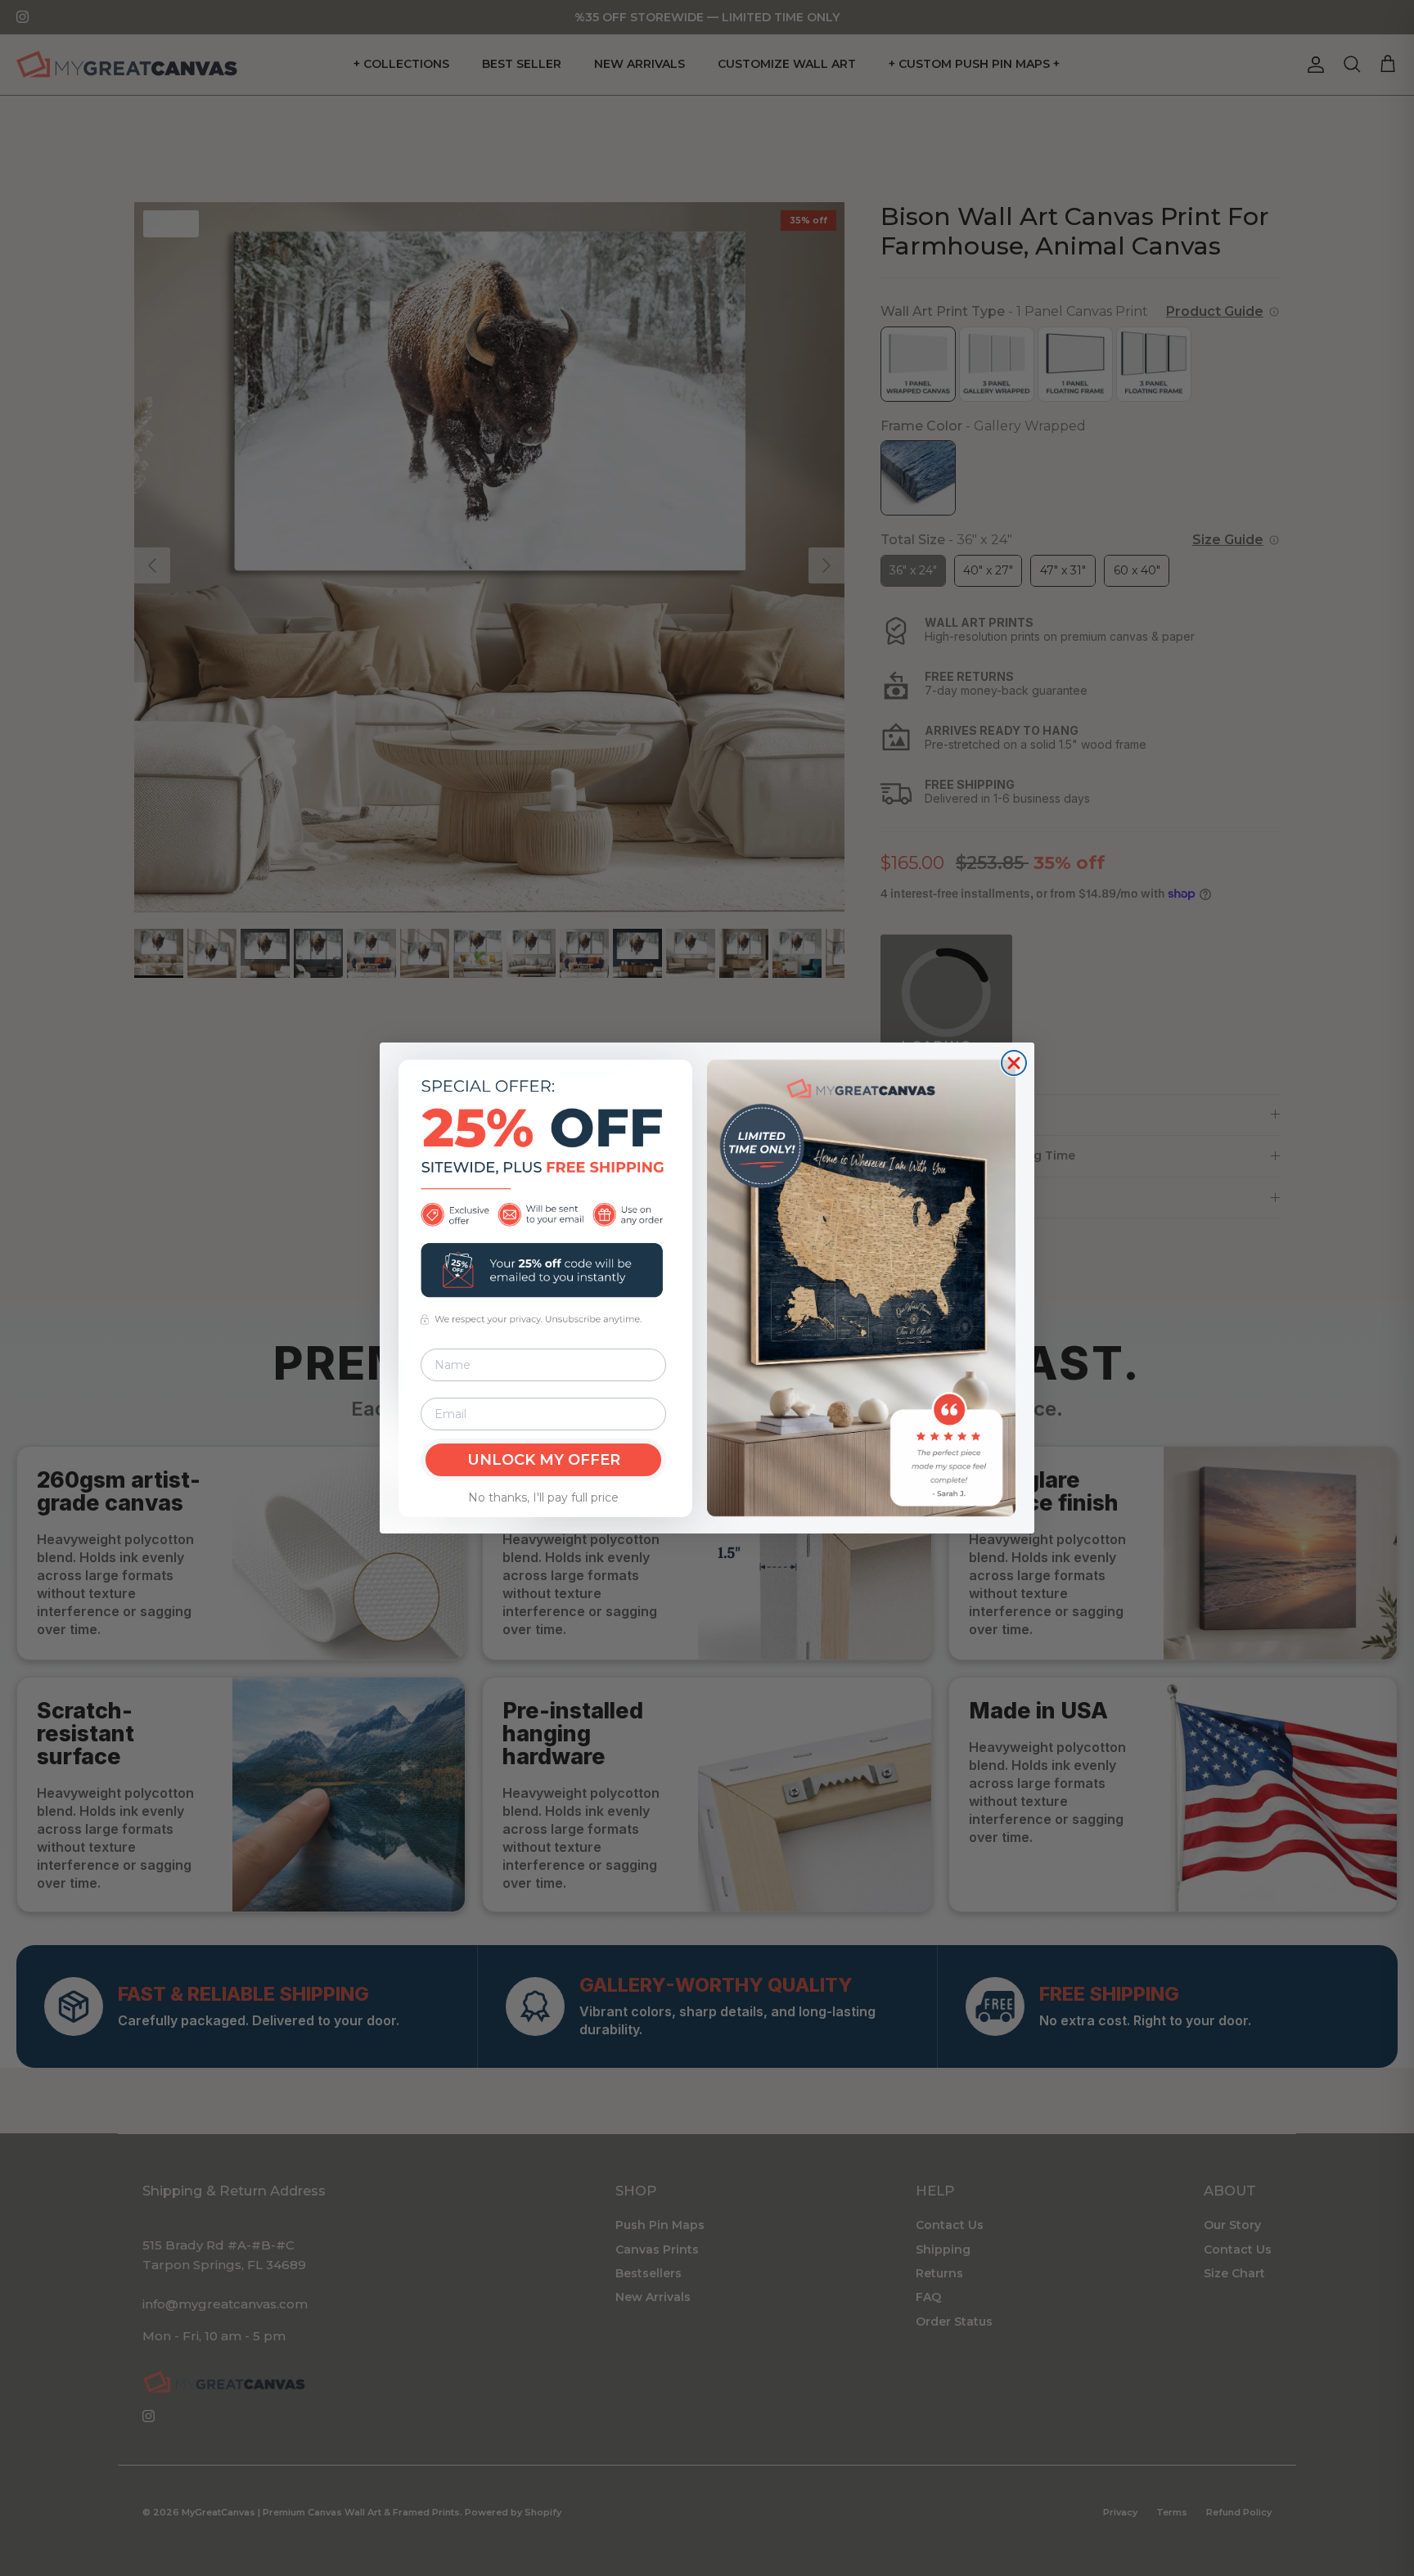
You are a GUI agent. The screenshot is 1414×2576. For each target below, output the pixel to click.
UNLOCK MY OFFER (544, 1460)
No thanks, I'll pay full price (543, 1497)
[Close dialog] (1014, 1063)
